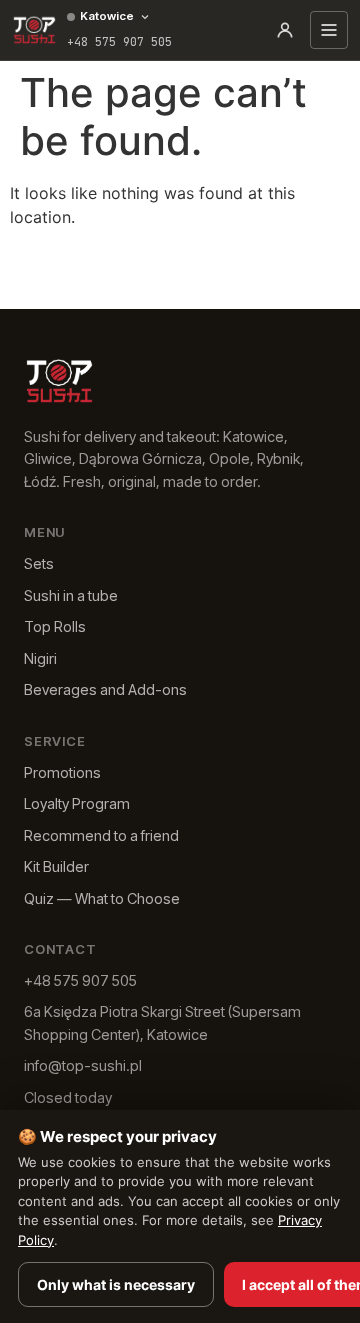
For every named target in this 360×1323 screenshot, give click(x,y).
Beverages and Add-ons (105, 689)
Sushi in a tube (71, 595)
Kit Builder (56, 866)
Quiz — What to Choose (102, 898)
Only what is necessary (116, 1284)
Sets (39, 563)
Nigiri (40, 658)
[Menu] (329, 30)
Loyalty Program (77, 803)
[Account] (285, 30)
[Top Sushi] (34, 30)
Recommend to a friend (101, 835)
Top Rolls (55, 626)
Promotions (62, 772)
